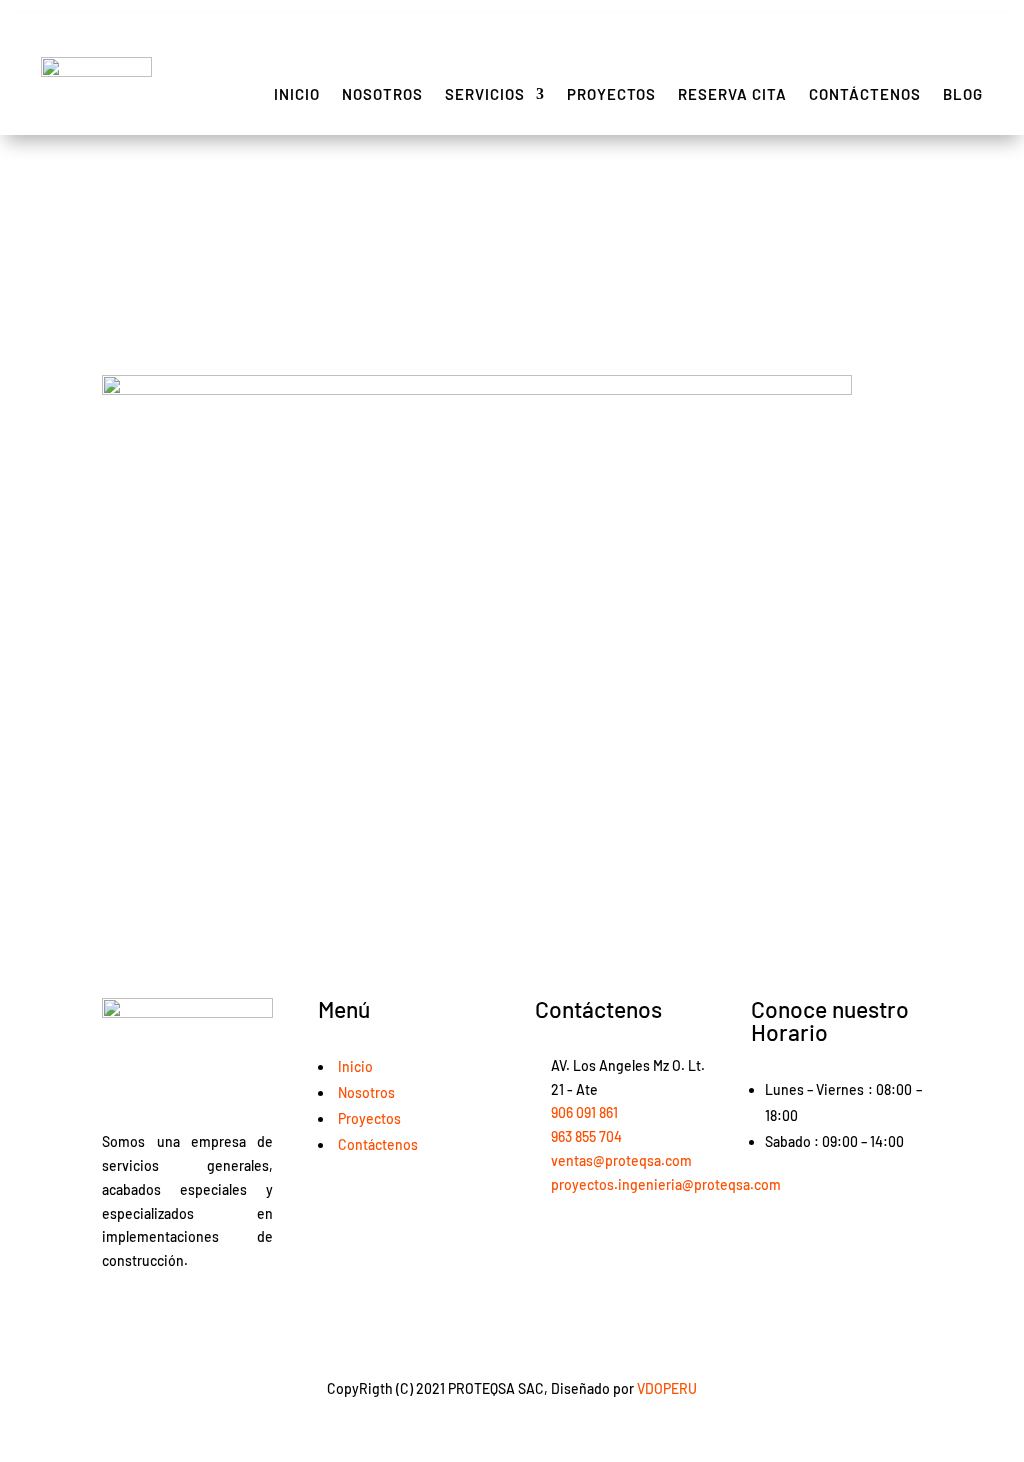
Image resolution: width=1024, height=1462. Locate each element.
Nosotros (382, 94)
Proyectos (611, 94)
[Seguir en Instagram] (158, 1312)
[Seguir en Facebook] (118, 1312)
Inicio (297, 94)
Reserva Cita (732, 94)
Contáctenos (865, 94)
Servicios (485, 94)
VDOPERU (667, 1388)
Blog (963, 94)
